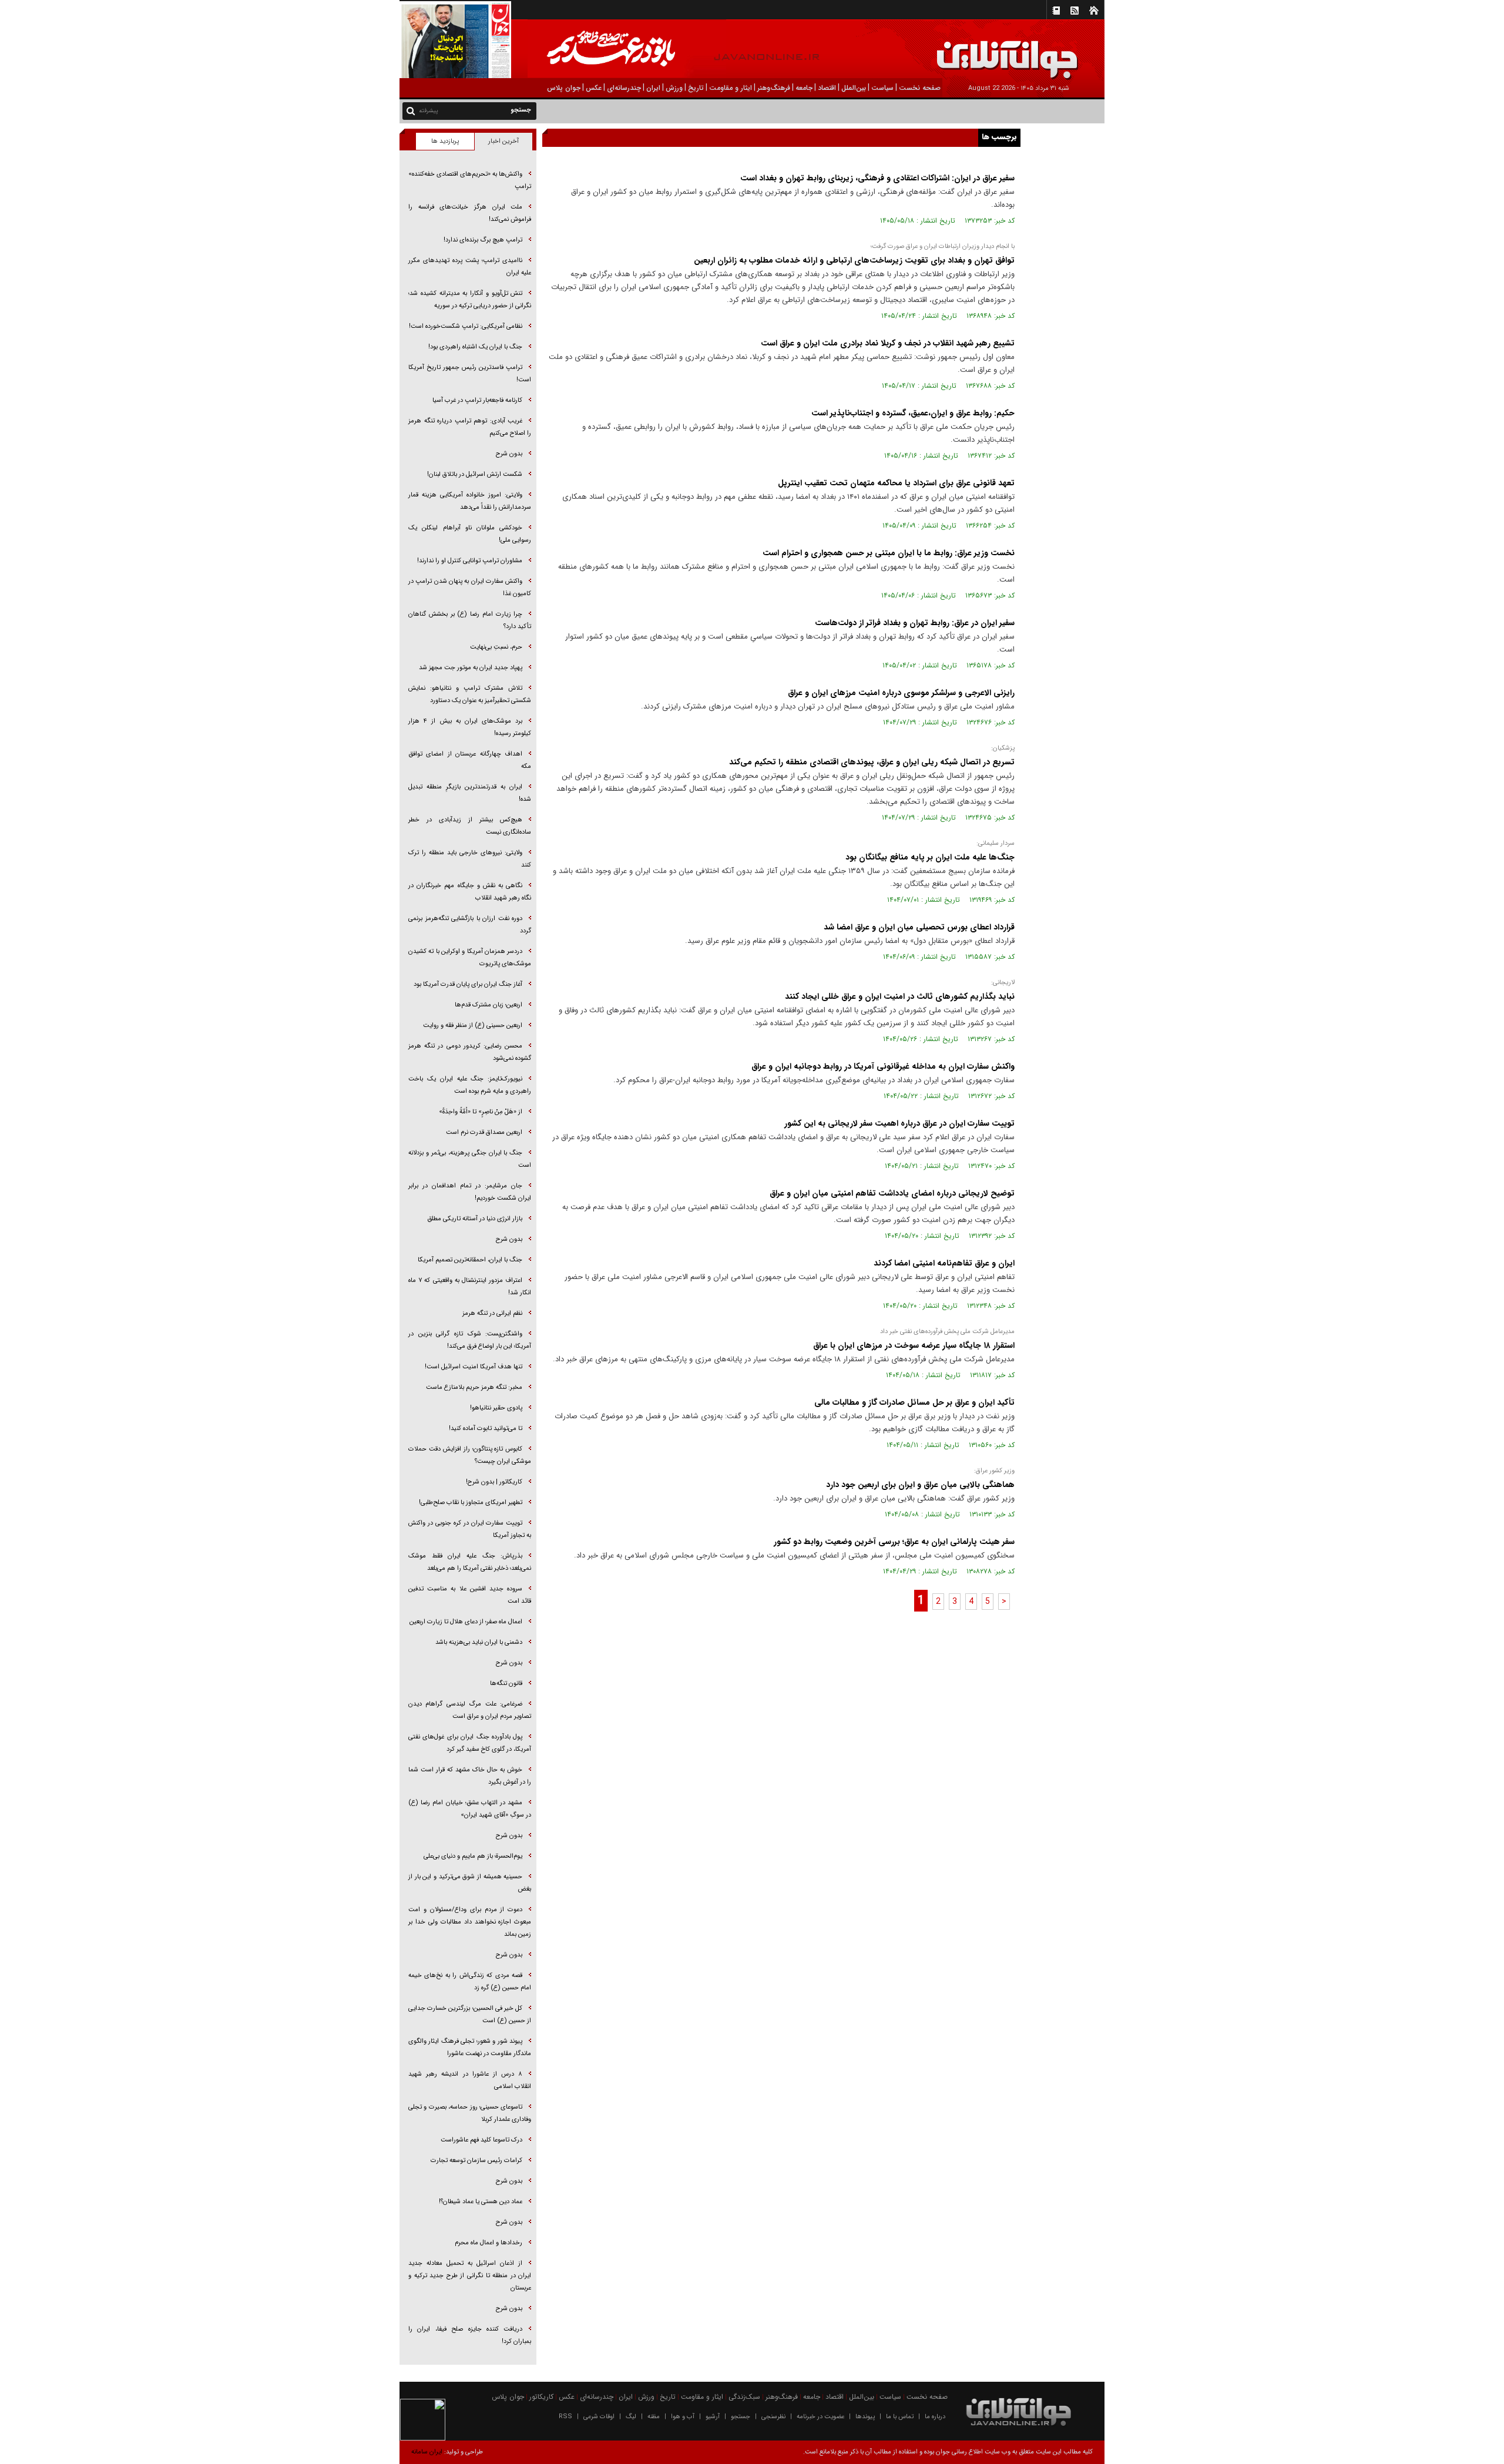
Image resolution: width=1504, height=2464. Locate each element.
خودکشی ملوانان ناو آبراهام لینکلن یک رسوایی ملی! (470, 534)
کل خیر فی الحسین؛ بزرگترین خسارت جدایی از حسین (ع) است (470, 2015)
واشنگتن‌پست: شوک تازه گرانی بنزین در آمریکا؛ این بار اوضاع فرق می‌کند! (470, 1340)
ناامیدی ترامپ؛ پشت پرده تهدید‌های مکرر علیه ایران (470, 267)
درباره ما (935, 2417)
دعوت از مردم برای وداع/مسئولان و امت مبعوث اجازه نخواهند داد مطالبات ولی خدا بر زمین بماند (470, 1922)
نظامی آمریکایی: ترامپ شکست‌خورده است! (466, 326)
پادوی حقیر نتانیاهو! (496, 1408)
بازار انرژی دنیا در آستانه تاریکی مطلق (475, 1219)
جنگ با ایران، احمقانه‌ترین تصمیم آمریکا (470, 1260)
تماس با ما (900, 2417)
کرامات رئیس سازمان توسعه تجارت (476, 2161)
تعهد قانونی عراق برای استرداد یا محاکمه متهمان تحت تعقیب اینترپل (896, 483)
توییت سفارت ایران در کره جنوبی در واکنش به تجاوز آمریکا (470, 1529)
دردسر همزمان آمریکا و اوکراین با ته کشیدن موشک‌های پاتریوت (470, 958)
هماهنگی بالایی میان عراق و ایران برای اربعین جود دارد (920, 1485)
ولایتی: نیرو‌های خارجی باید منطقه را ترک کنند (470, 859)
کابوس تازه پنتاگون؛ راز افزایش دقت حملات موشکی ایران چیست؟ (470, 1455)
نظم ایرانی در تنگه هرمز (492, 1313)
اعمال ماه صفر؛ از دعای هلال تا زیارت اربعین (466, 1622)
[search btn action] (411, 110)
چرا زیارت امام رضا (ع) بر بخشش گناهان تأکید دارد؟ (470, 620)
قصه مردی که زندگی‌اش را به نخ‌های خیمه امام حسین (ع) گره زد (470, 1982)
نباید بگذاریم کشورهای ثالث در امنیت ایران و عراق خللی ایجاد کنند (900, 996)
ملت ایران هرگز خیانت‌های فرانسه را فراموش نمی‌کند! (470, 213)
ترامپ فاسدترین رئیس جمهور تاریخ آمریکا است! (470, 374)
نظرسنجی (773, 2417)
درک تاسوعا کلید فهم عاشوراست (481, 2140)
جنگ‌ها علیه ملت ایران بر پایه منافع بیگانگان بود (930, 857)
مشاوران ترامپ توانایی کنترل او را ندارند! (470, 561)
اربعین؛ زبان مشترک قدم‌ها (489, 1005)
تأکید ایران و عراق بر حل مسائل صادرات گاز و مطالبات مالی (914, 1402)
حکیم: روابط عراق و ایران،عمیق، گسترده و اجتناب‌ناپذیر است (913, 413)
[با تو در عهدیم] (627, 50)
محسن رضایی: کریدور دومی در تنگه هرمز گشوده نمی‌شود (470, 1052)
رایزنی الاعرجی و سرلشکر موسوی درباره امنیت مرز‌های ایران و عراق (901, 693)
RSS (565, 2417)
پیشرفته (429, 111)
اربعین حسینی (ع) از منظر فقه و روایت (473, 1025)
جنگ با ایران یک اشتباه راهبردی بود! (475, 347)
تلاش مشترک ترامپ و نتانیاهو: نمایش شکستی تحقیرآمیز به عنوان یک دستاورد (470, 694)
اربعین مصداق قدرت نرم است (484, 1132)
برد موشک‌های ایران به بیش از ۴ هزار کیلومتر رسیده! (470, 727)
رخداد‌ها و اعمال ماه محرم (489, 2243)
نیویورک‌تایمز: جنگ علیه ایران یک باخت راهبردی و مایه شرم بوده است (470, 1085)
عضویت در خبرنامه (820, 2417)
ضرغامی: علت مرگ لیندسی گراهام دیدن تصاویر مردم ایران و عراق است (470, 1710)
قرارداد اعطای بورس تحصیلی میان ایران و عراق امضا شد (919, 927)
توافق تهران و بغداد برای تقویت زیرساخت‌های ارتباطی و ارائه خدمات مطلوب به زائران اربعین (854, 260)
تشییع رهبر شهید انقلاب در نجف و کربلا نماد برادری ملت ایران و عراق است (888, 343)
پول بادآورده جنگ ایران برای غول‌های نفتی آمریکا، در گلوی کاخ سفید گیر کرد (470, 1743)
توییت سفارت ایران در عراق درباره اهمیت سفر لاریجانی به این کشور (899, 1123)
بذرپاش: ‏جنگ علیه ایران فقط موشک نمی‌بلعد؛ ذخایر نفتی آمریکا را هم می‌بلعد (470, 1562)
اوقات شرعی (599, 2417)
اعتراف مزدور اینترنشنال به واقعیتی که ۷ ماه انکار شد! (470, 1287)
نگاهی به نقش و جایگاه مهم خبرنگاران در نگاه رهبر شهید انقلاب (470, 892)
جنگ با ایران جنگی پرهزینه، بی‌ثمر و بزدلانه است (470, 1159)
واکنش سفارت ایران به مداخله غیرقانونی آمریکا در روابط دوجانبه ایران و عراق (883, 1066)
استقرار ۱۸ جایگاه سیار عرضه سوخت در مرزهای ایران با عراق (914, 1345)
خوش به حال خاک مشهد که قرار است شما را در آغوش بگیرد (470, 1776)
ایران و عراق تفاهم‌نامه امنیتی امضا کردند (944, 1263)
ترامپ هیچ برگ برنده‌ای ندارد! (483, 240)
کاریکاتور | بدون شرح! (494, 1482)
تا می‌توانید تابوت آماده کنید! (486, 1429)
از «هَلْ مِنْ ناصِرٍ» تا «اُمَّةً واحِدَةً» (481, 1112)
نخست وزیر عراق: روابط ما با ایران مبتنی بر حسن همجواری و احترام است (889, 553)
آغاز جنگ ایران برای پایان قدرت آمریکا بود (468, 984)
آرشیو (713, 2417)
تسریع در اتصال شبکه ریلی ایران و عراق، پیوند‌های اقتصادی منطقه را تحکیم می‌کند (872, 762)
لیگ (631, 2417)
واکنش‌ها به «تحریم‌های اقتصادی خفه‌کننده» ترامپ (470, 180)
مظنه (654, 2417)
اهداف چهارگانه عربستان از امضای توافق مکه (470, 760)
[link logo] (1371, 51)
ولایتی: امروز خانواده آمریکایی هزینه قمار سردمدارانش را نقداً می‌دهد (470, 501)
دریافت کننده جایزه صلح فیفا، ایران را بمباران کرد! (470, 2335)
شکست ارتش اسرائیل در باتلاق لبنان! (475, 474)
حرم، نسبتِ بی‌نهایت (496, 647)
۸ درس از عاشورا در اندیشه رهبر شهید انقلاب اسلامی (470, 2080)
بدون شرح (509, 454)
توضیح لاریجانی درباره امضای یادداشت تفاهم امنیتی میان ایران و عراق (892, 1193)
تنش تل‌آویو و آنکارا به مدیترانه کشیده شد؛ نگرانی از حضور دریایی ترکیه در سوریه (470, 300)
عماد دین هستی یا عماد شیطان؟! (481, 2202)
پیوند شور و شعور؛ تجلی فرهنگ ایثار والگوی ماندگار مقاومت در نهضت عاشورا (470, 2047)
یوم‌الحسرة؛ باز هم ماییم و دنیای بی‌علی (473, 1856)
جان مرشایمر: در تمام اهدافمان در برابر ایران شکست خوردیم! (470, 1192)
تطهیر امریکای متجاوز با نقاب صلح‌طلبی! (471, 1503)
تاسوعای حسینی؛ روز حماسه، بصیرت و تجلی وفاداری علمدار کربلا (470, 2113)
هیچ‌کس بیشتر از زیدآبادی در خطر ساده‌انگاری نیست (470, 826)
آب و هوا (683, 2417)
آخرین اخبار (503, 141)
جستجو (741, 2417)
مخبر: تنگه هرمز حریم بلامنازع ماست (474, 1387)
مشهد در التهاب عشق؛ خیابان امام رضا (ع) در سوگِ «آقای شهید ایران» (470, 1809)
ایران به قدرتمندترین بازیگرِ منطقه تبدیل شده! (470, 793)
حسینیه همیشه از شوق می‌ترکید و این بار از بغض (470, 1883)
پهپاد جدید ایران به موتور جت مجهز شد (471, 668)
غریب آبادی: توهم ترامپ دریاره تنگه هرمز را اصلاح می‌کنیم (470, 427)
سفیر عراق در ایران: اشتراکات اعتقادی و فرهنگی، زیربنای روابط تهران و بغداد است (877, 178)
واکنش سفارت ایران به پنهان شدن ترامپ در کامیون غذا (470, 588)
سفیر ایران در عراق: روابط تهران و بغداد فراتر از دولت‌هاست (915, 623)
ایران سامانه (427, 2452)
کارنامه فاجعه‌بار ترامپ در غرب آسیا (477, 400)
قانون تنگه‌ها (506, 1683)
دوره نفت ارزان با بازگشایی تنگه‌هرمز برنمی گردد (470, 925)
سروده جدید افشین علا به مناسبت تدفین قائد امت (470, 1595)
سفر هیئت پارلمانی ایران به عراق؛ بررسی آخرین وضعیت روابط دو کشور (894, 1542)
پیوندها (865, 2417)
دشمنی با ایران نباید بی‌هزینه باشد (479, 1642)
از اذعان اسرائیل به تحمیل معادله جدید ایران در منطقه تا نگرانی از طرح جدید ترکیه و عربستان (470, 2276)
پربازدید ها (445, 141)
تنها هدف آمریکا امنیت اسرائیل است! (474, 1367)
